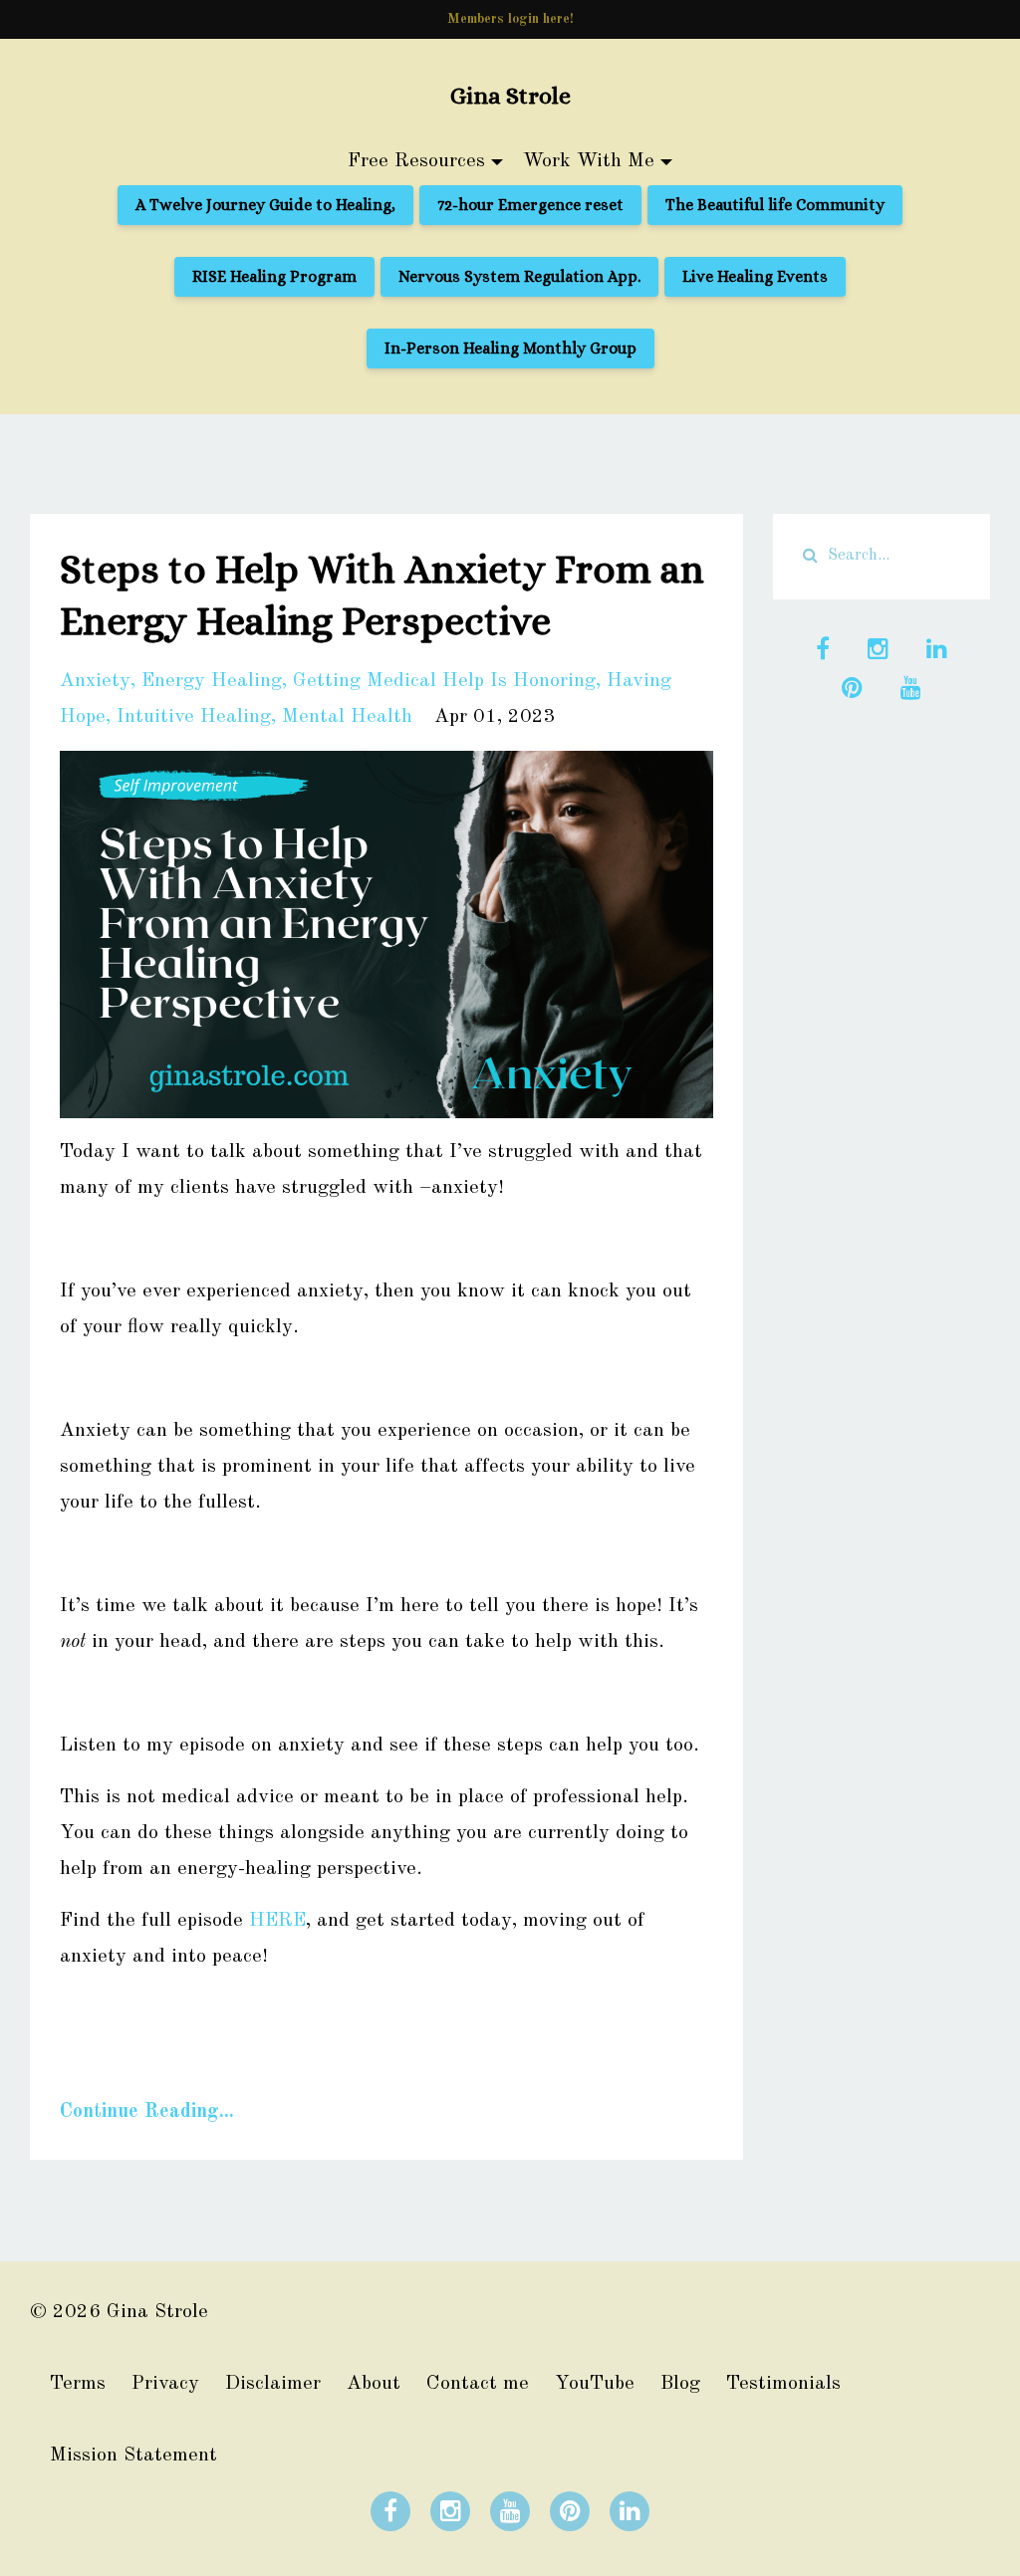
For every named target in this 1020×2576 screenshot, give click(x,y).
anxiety (95, 681)
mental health (347, 717)
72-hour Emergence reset (530, 205)
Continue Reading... (147, 2112)
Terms (78, 2384)
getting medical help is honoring (444, 681)
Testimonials (783, 2384)
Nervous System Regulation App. (519, 276)
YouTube (595, 2384)
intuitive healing (194, 717)
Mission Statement (133, 2456)
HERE (277, 1921)
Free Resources (416, 161)
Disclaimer (273, 2384)
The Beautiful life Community (775, 205)
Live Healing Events (755, 276)
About (374, 2384)
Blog (680, 2384)
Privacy (165, 2384)
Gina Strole (510, 96)
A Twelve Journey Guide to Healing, (265, 205)
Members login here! (510, 19)
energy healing (212, 681)
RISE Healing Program (274, 276)
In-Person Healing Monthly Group (510, 348)
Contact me (478, 2384)
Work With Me (589, 161)
